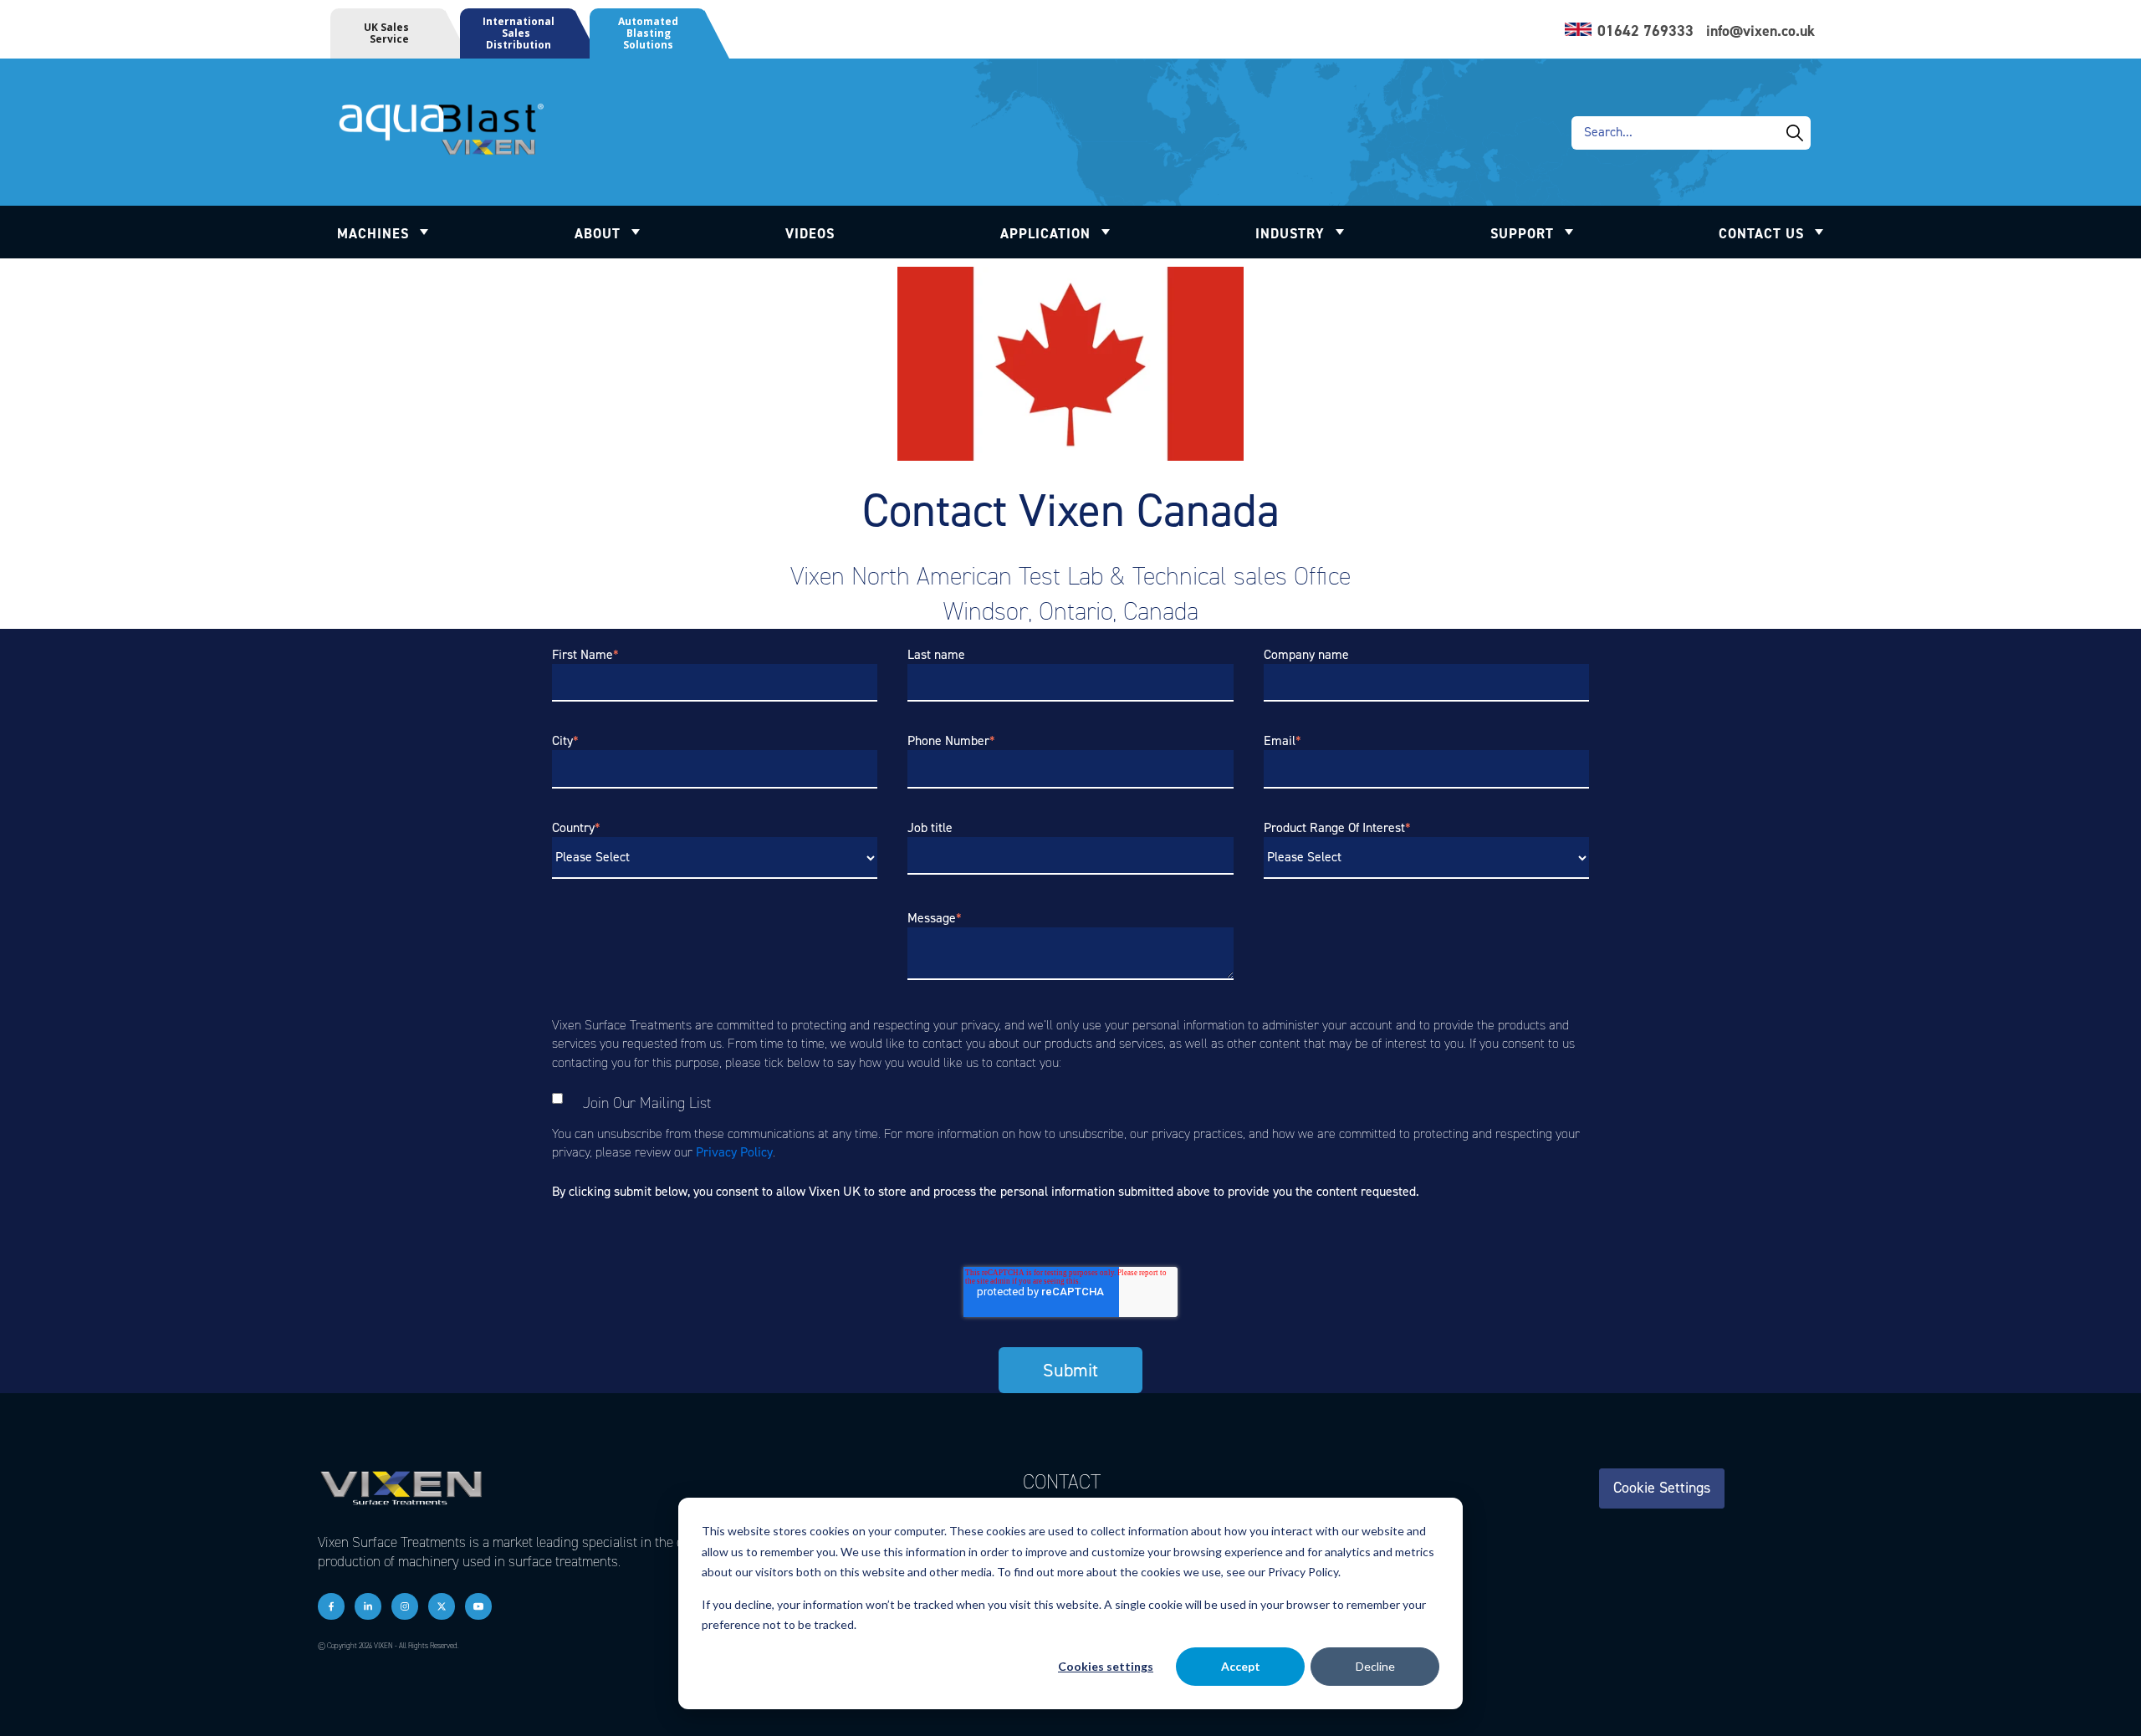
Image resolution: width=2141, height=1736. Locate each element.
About (598, 233)
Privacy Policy (734, 1152)
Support (1522, 233)
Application (1045, 233)
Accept (1241, 1666)
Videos (810, 233)
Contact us (1761, 233)
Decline (1375, 1666)
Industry (1290, 233)
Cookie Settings (1662, 1488)
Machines (373, 233)
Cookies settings (1106, 1666)
